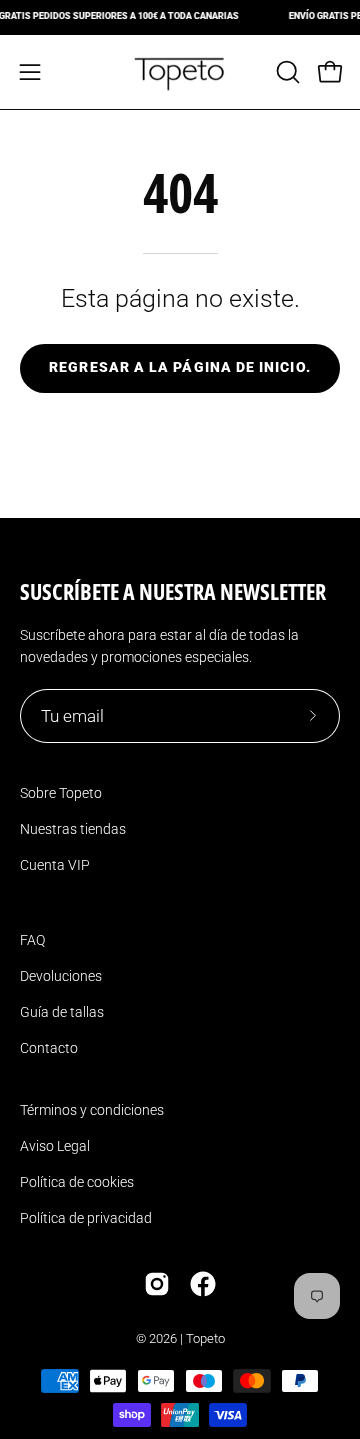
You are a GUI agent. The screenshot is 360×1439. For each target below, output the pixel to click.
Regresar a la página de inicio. (179, 367)
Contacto (49, 1048)
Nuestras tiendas (73, 829)
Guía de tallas (62, 1012)
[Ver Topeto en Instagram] (157, 1284)
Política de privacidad (86, 1218)
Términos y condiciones (92, 1110)
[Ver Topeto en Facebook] (203, 1284)
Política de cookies (77, 1182)
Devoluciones (61, 976)
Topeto (205, 1338)
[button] (286, 72)
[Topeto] (180, 72)
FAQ (32, 940)
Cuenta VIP (55, 865)
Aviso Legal (55, 1146)
